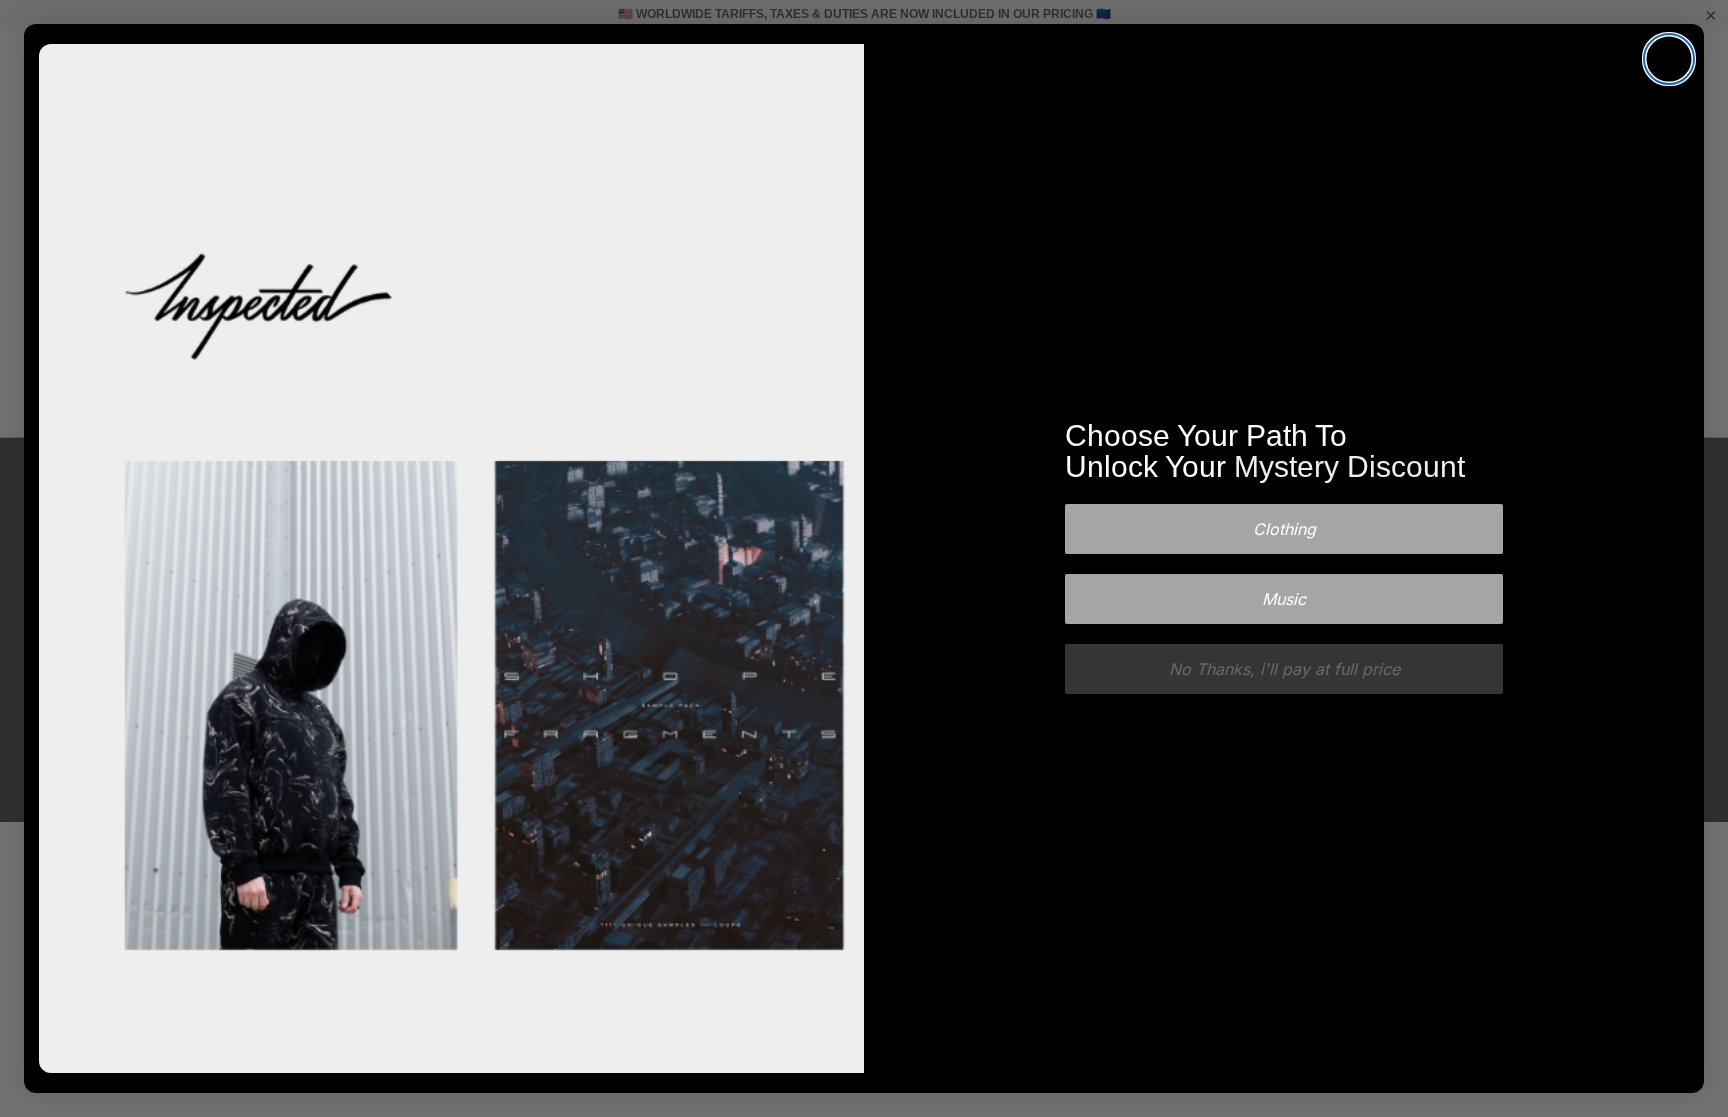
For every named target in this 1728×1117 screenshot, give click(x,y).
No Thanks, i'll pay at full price (1284, 669)
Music (1284, 599)
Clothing (1284, 529)
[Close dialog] (1669, 59)
